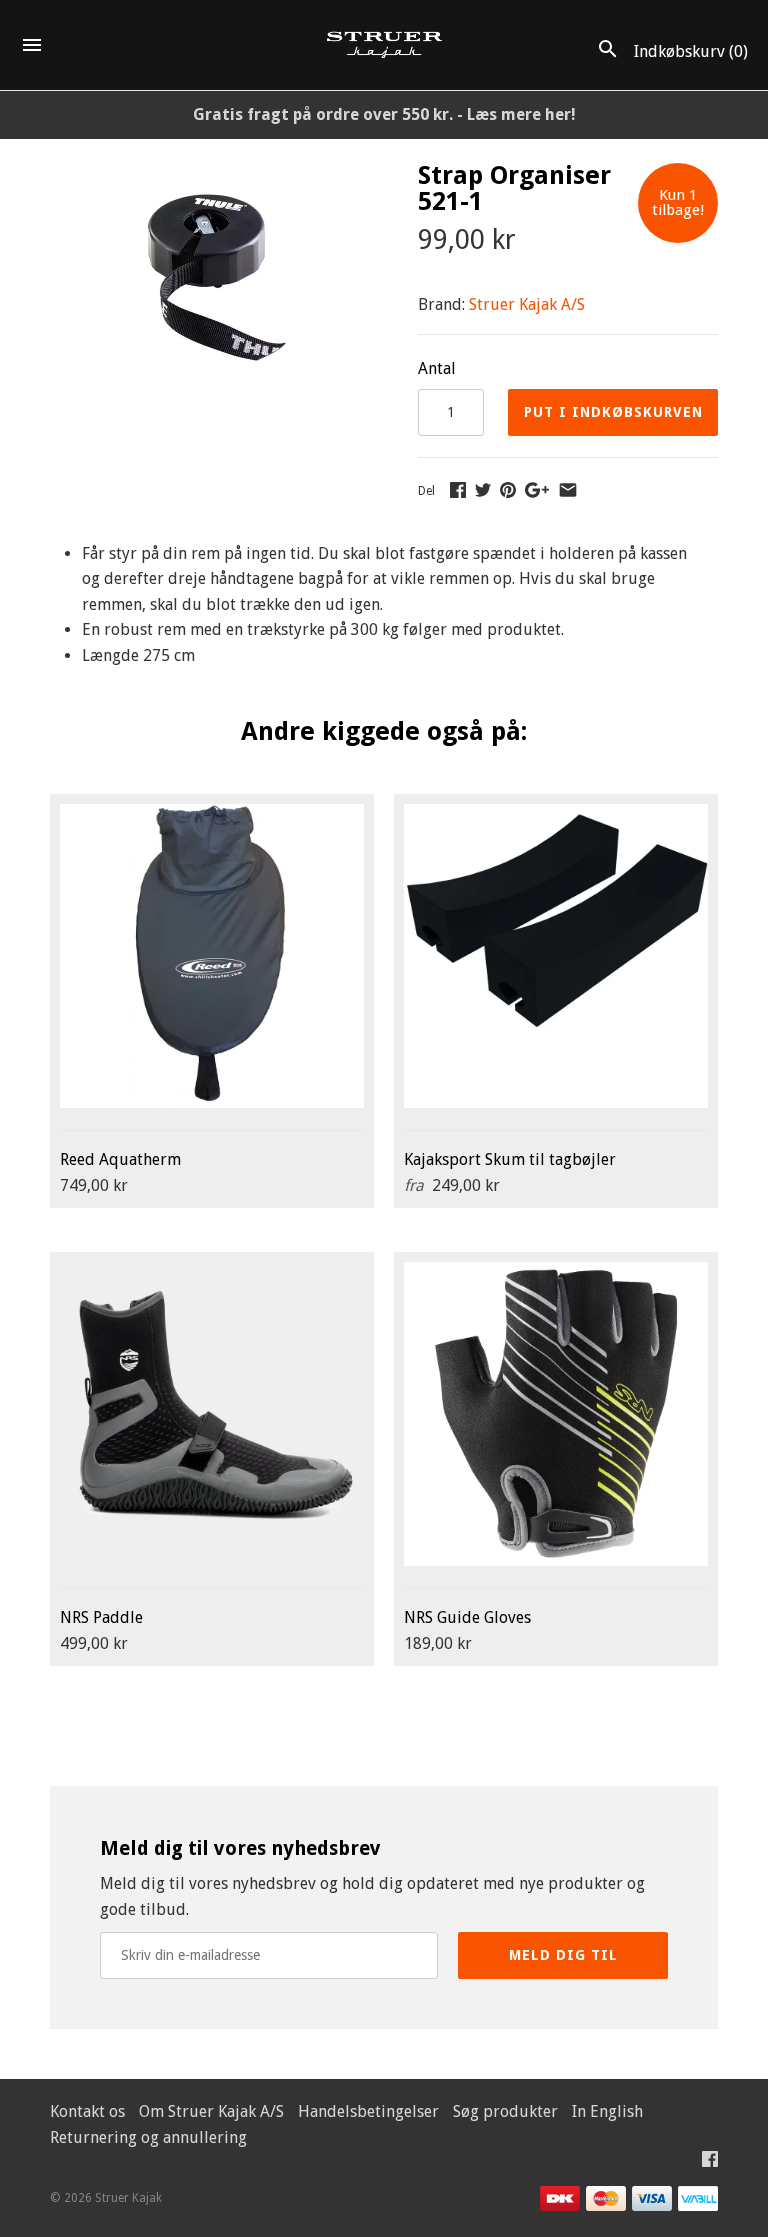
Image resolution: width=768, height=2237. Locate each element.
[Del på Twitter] (483, 489)
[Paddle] (212, 1414)
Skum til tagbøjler (510, 1159)
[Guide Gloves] (556, 1414)
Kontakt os (87, 2111)
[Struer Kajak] (384, 45)
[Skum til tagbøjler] (556, 956)
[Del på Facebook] (458, 489)
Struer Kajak (128, 2198)
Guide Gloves (467, 1617)
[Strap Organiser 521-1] (209, 175)
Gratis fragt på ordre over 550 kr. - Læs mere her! (384, 114)
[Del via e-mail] (568, 489)
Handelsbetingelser (368, 2111)
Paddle (101, 1617)
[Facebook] (710, 2163)
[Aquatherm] (212, 956)
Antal (437, 368)
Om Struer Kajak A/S (211, 2111)
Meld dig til (563, 1955)
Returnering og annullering (148, 2137)
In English (607, 2111)
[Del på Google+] (537, 489)
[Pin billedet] (508, 489)
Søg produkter (505, 2111)
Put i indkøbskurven (613, 412)
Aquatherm (120, 1159)
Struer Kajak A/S (527, 304)
